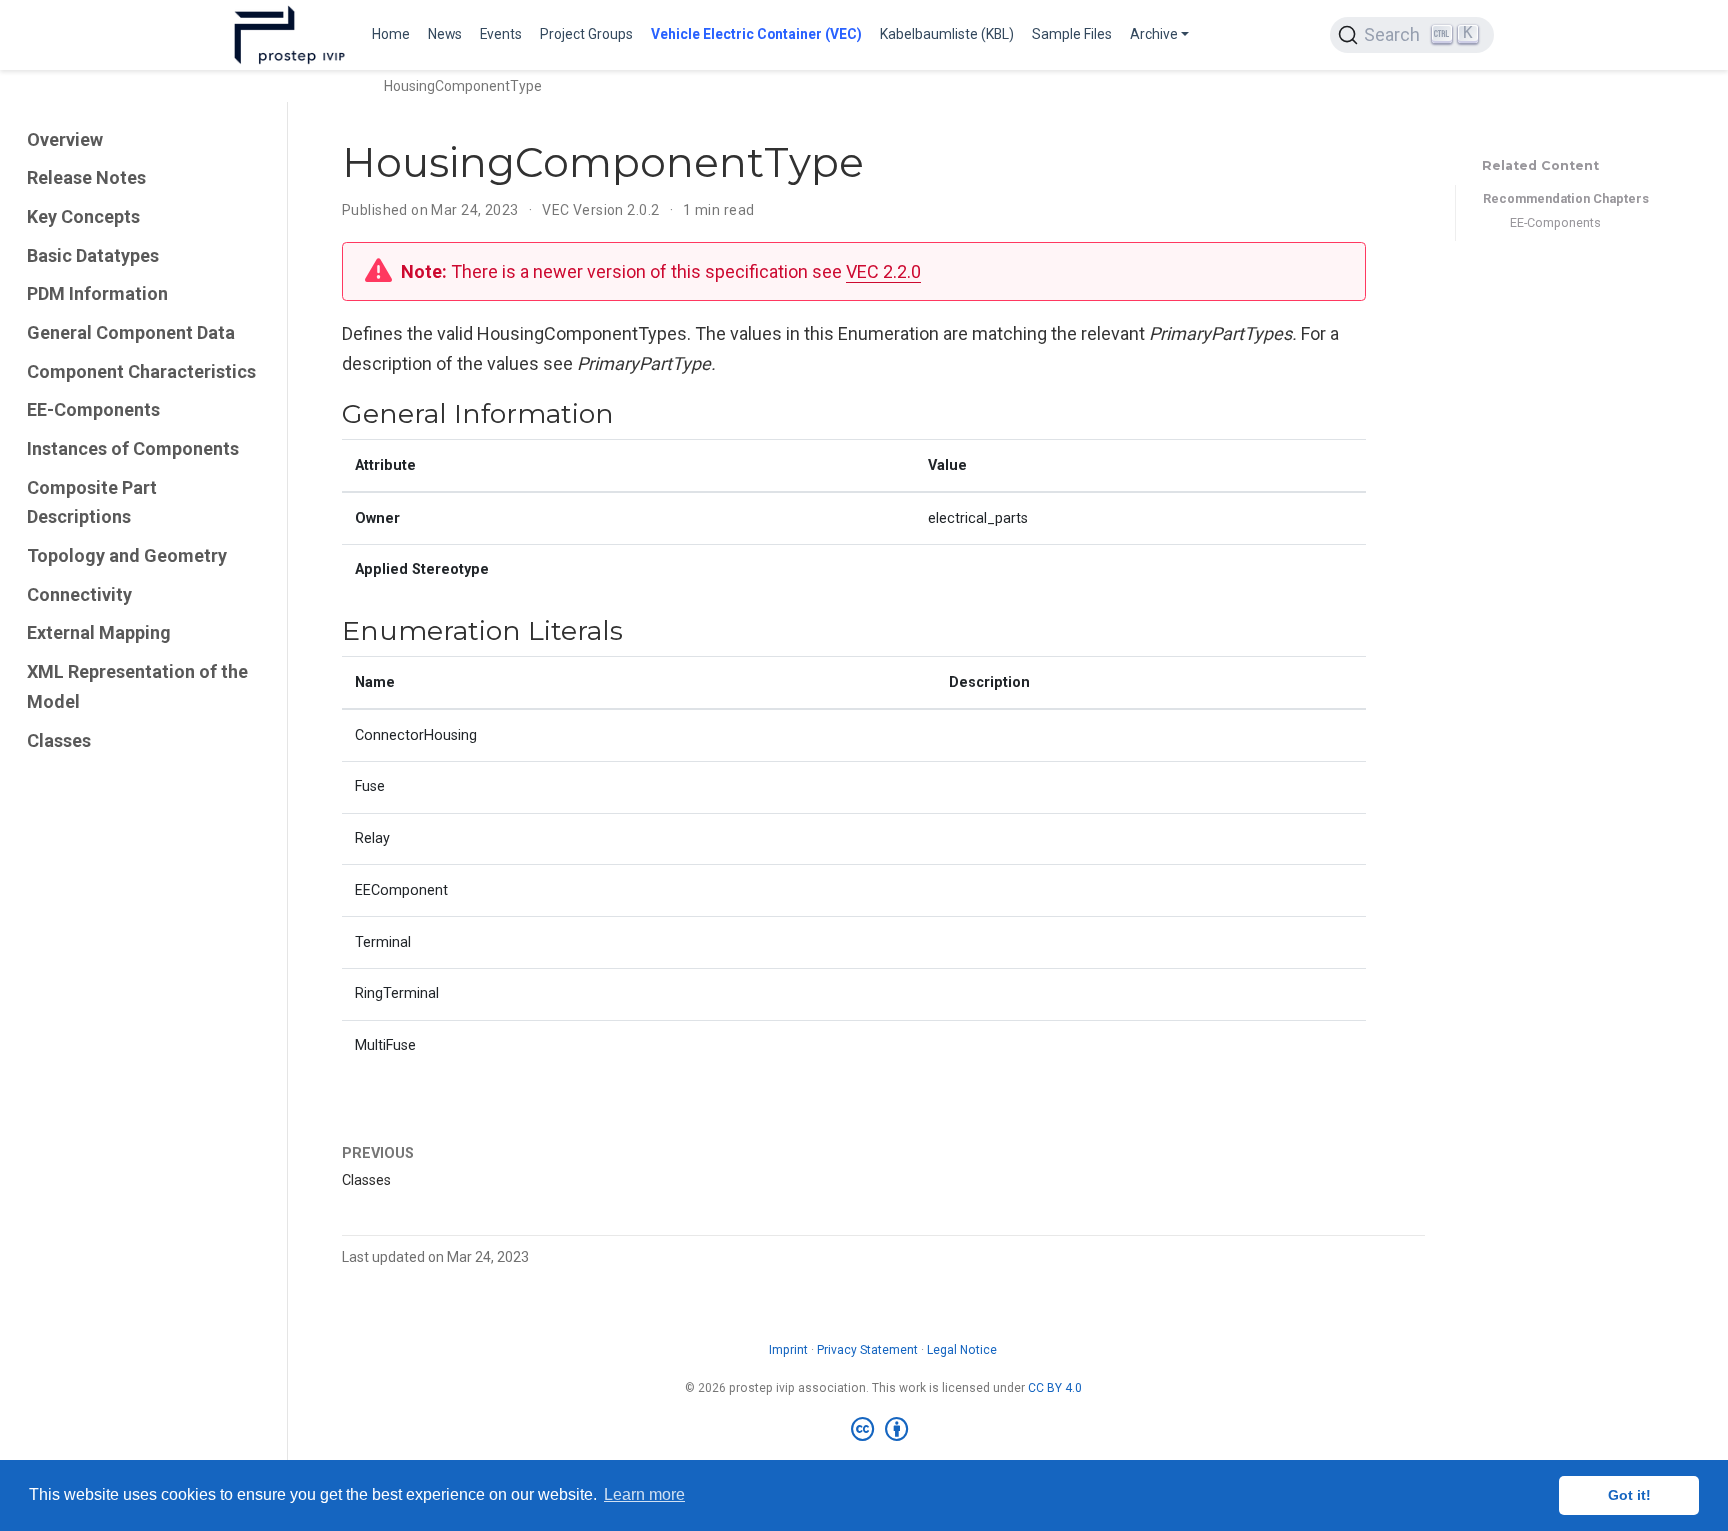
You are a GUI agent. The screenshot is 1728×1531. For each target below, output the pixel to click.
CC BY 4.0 (1055, 1388)
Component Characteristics (141, 371)
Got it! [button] (1629, 1495)
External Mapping (99, 633)
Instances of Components (133, 448)
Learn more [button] (644, 1494)
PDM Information (97, 293)
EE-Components (93, 409)
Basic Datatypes (93, 255)
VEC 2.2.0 (883, 271)
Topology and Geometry (127, 555)
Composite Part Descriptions (92, 502)
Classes (59, 740)
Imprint (788, 1350)
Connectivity (79, 594)
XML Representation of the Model (137, 686)
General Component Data (131, 332)
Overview (65, 139)
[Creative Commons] (883, 1430)
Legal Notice (962, 1350)
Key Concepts (83, 216)
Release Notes (86, 177)
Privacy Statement (867, 1350)
